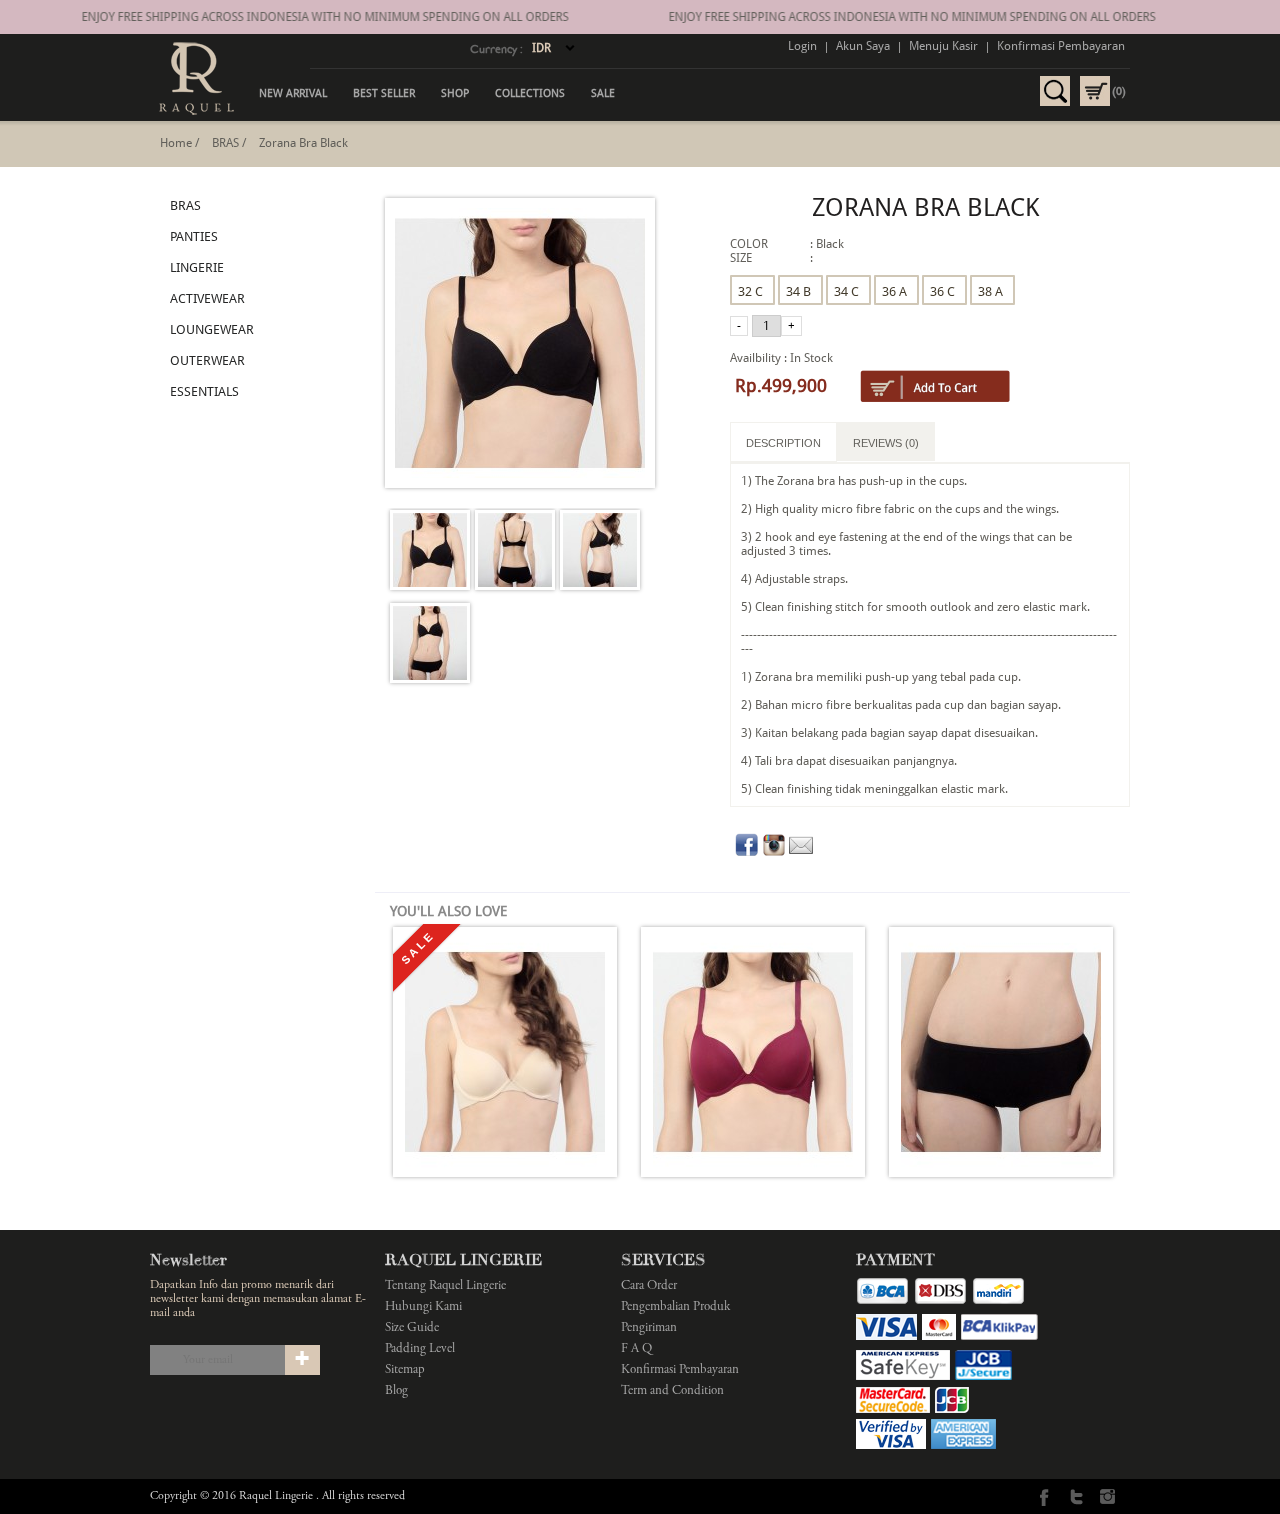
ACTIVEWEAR (207, 298)
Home (176, 143)
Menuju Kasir (943, 46)
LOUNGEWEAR (212, 329)
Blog (396, 1391)
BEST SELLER (384, 93)
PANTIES (194, 236)
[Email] (801, 853)
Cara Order (649, 1286)
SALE (603, 93)
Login (802, 46)
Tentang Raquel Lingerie (445, 1286)
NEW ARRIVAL (293, 93)
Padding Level (420, 1349)
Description (783, 443)
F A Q (636, 1349)
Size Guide (412, 1328)
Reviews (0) (886, 443)
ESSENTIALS (204, 391)
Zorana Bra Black (303, 143)
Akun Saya (863, 46)
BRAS (225, 143)
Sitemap (405, 1370)
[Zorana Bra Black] (430, 551)
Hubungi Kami (423, 1307)
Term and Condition (672, 1391)
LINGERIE (197, 267)
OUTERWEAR (207, 360)
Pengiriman (649, 1328)
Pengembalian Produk (675, 1307)
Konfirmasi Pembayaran (1061, 46)
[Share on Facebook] (747, 853)
